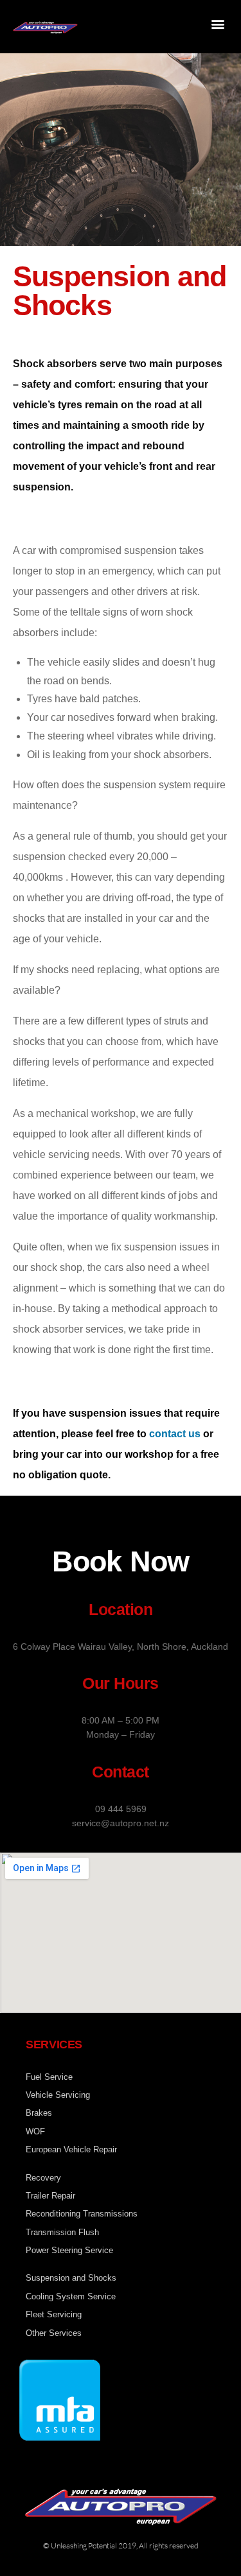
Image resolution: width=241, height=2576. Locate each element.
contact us (175, 1434)
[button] (218, 23)
